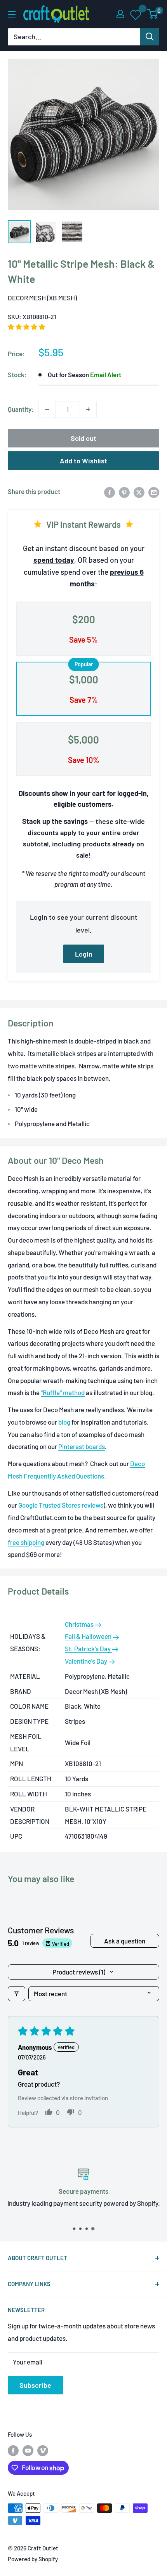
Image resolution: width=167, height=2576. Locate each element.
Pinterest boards (82, 1446)
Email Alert (106, 374)
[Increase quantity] (88, 409)
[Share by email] (154, 492)
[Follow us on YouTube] (28, 2450)
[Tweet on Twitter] (139, 492)
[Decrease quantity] (47, 409)
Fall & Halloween (89, 1636)
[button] (26, 327)
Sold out (83, 438)
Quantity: (21, 409)
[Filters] (17, 1994)
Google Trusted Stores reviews (61, 1505)
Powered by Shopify (33, 2559)
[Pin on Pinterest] (124, 492)
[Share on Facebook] (110, 492)
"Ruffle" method (63, 1392)
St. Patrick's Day (88, 1649)
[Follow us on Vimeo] (43, 2450)
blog (64, 1422)
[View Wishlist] (136, 14)
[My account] (120, 14)
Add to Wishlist (83, 461)
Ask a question (125, 1941)
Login (84, 954)
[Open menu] (12, 14)
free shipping (26, 1542)
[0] (153, 14)
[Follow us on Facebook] (13, 2450)
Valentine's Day (87, 1661)
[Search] (150, 37)
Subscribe (35, 2385)
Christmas (80, 1624)
